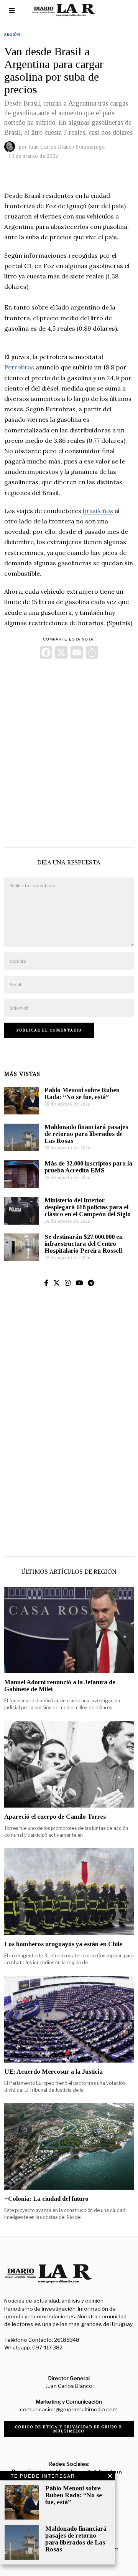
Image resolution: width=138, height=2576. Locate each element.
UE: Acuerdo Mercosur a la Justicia (53, 2072)
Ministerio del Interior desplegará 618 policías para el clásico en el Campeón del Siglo (88, 1207)
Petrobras (19, 367)
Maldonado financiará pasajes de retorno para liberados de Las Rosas (86, 1134)
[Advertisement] (69, 751)
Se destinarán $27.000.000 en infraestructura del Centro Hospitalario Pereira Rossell (84, 1244)
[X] (61, 653)
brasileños (98, 511)
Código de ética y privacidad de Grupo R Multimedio (69, 2429)
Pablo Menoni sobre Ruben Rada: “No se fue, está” (82, 1093)
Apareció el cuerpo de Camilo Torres (55, 1817)
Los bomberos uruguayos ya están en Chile (63, 1944)
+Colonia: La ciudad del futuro (46, 2199)
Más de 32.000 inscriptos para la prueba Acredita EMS (88, 1167)
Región (12, 34)
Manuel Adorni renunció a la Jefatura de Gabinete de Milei (60, 1686)
